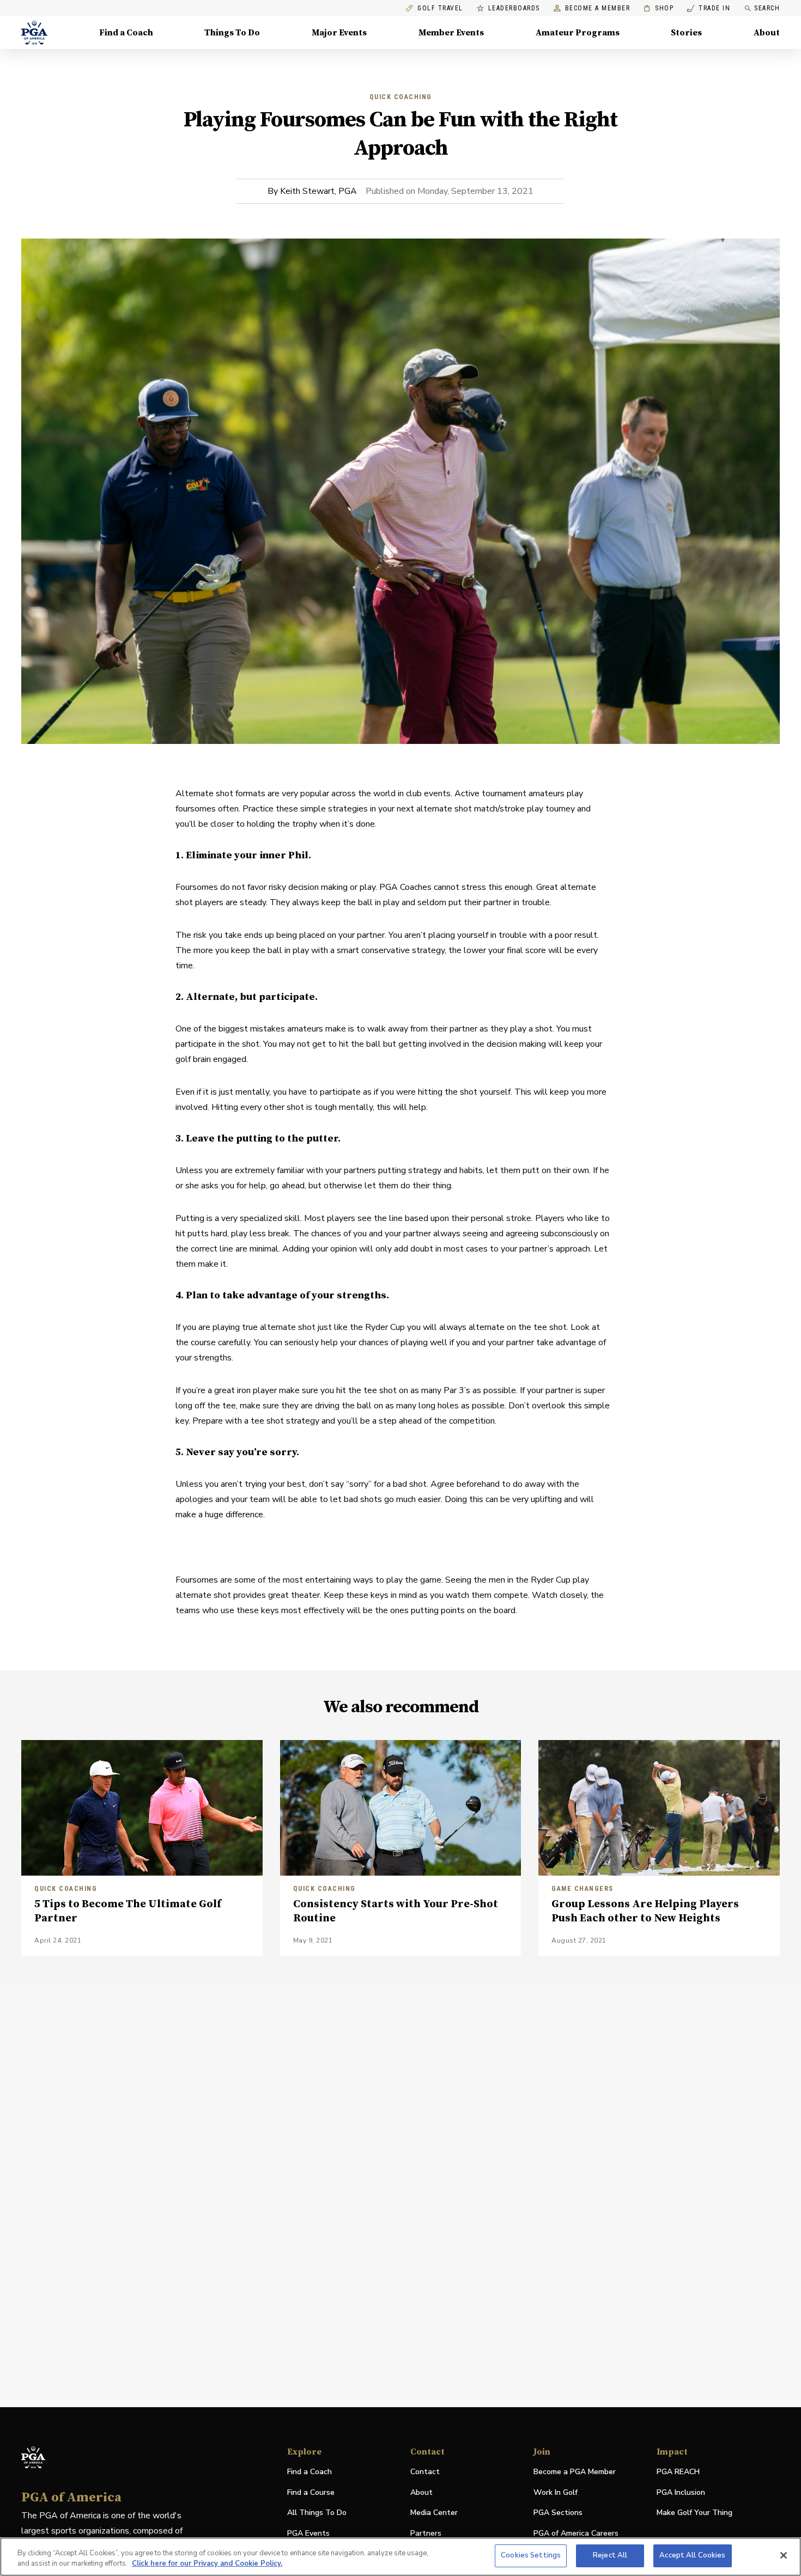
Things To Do (232, 33)
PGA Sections (558, 2513)
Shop (659, 8)
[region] (400, 2557)
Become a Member (598, 8)
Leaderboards (514, 8)
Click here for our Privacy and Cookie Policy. (207, 2564)
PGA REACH (678, 2472)
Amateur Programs (578, 33)
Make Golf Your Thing (694, 2513)
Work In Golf (556, 2492)
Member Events (451, 33)
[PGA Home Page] (34, 33)
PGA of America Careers (576, 2534)
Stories (686, 33)
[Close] (784, 2555)
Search (767, 8)
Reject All (610, 2555)
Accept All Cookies (692, 2555)
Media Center (434, 2513)
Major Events (339, 33)
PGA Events (308, 2533)
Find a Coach (126, 33)
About (767, 33)
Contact (425, 2472)
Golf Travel (440, 8)
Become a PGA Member (575, 2472)
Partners (426, 2533)
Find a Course (311, 2492)
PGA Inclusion (681, 2492)
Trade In (709, 8)
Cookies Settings (531, 2555)
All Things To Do (317, 2513)
